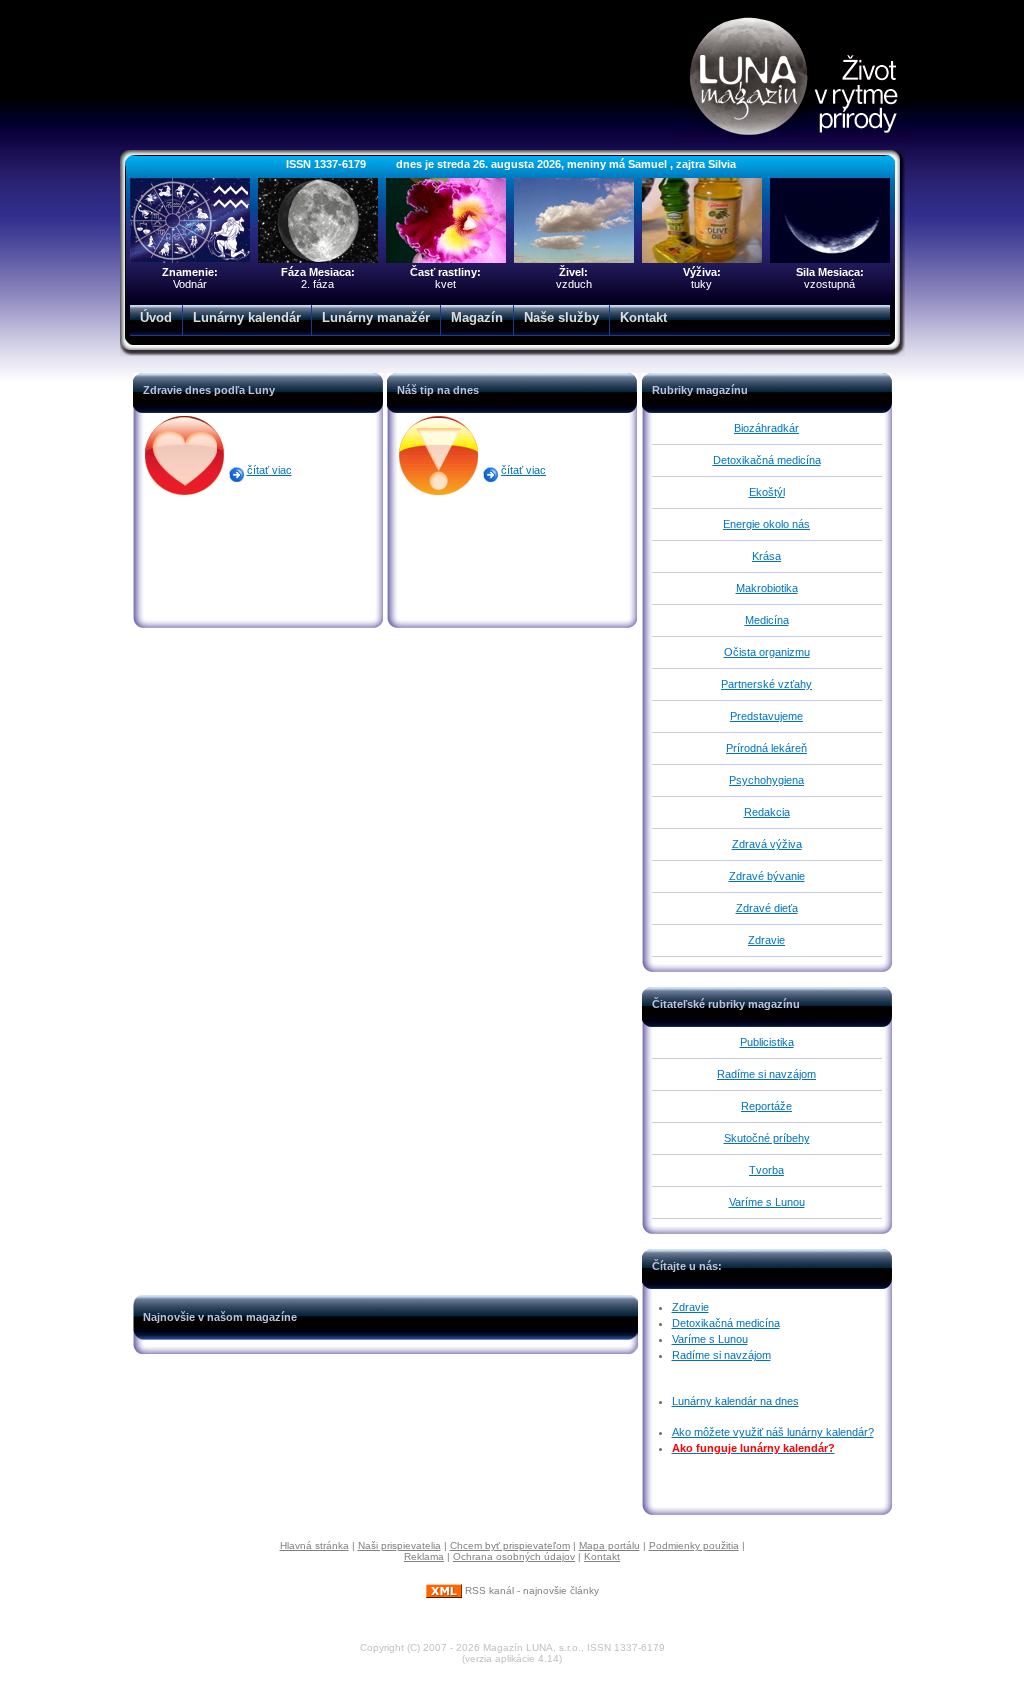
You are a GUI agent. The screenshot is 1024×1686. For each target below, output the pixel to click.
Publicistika (767, 1042)
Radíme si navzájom (766, 1074)
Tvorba (766, 1170)
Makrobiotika (767, 588)
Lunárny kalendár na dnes (735, 1401)
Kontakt (643, 317)
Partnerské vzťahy (766, 684)
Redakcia (767, 812)
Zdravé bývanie (767, 876)
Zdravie (766, 940)
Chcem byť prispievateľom (510, 1545)
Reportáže (766, 1106)
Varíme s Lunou (767, 1202)
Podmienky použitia (694, 1545)
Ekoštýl (767, 492)
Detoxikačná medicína (767, 460)
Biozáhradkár (766, 428)
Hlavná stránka (314, 1545)
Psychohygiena (766, 780)
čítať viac (269, 470)
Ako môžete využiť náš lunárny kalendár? (773, 1432)
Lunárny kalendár (247, 317)
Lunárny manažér (376, 317)
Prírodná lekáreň (766, 748)
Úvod (156, 317)
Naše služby (561, 317)
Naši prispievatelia (399, 1545)
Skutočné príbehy (767, 1138)
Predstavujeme (766, 716)
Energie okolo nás (766, 524)
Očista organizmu (767, 652)
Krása (766, 556)
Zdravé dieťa (767, 908)
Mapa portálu (609, 1545)
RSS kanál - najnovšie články (530, 1590)
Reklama (424, 1556)
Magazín (477, 317)
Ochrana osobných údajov (514, 1556)
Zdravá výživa (767, 844)
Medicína (767, 620)
